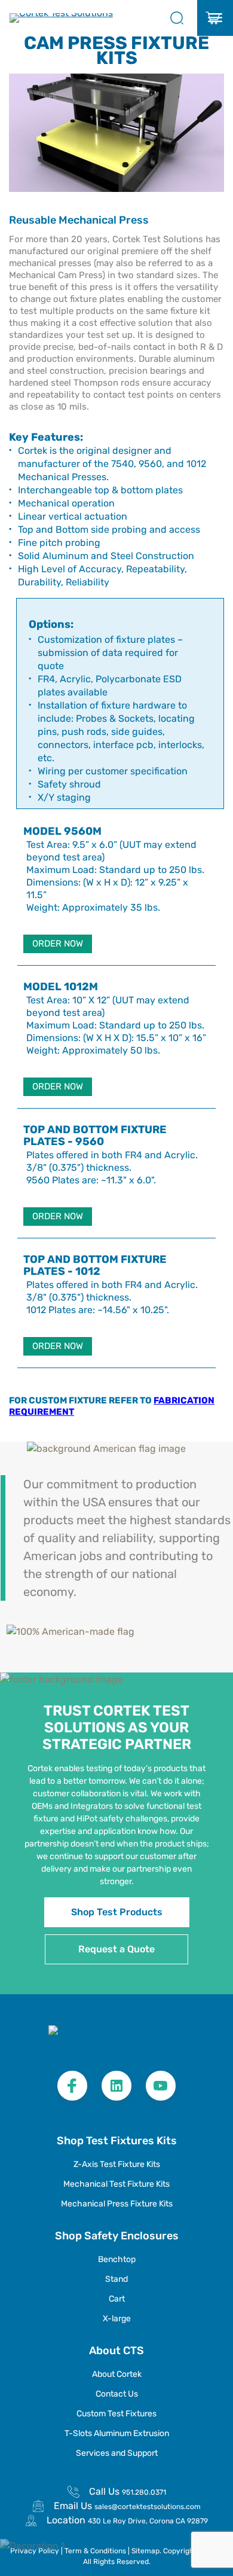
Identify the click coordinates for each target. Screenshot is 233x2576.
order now (58, 944)
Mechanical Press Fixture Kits (117, 2204)
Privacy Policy (35, 2551)
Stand (116, 2279)
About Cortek (117, 2374)
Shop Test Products (117, 1912)
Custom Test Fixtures (116, 2414)
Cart (117, 2299)
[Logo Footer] (117, 2037)
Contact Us (117, 2394)
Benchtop (117, 2259)
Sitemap (145, 2551)
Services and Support (117, 2453)
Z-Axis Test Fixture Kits (117, 2164)
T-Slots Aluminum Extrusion (117, 2433)
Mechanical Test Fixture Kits (116, 2184)
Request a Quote (116, 1949)
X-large (117, 2319)
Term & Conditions (96, 2551)
